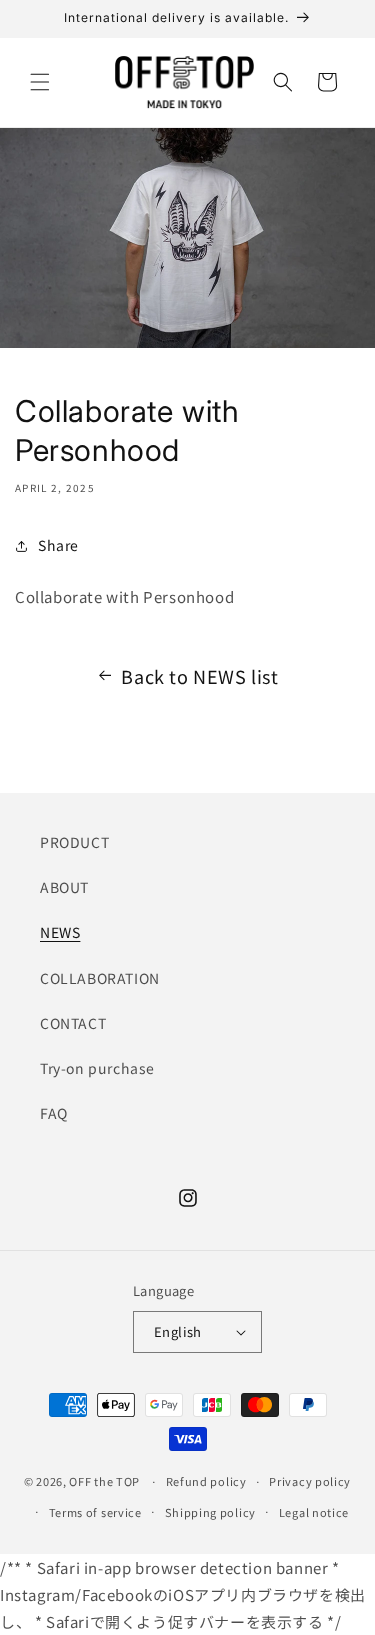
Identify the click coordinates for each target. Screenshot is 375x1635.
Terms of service (95, 1512)
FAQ (54, 1113)
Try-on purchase (97, 1068)
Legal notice (314, 1512)
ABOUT (64, 887)
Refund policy (206, 1481)
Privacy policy (310, 1481)
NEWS (60, 932)
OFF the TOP (104, 1481)
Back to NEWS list (199, 676)
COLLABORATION (100, 978)
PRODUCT (74, 842)
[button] (40, 82)
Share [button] (58, 545)
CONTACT (73, 1023)
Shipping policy (211, 1512)
